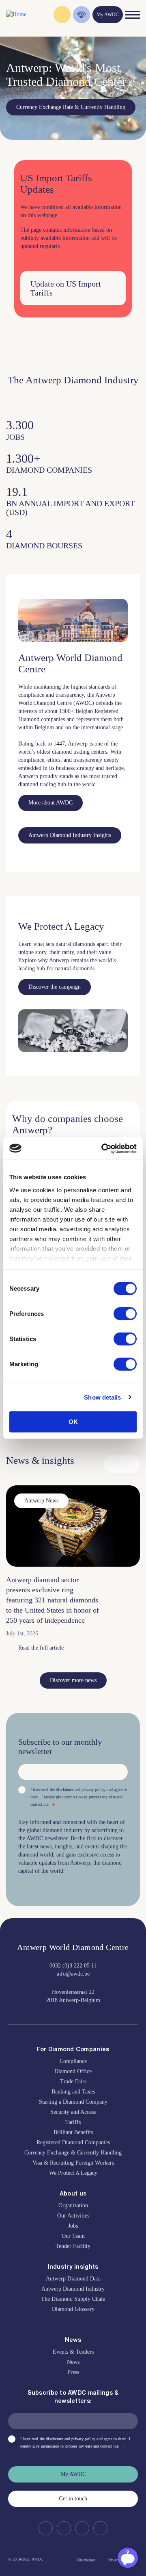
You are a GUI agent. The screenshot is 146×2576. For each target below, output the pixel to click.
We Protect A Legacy (73, 2173)
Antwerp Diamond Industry (73, 2289)
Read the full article (41, 1648)
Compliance (73, 2061)
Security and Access (73, 2112)
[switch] (125, 1314)
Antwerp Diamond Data (73, 2279)
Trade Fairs (73, 2081)
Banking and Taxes (73, 2092)
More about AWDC (50, 803)
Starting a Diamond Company (73, 2102)
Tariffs (73, 2122)
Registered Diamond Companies (73, 2142)
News (73, 2362)
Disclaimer (86, 2560)
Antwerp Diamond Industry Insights (70, 835)
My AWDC (73, 2474)
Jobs (73, 2226)
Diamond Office (73, 2071)
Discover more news (73, 1680)
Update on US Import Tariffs (66, 288)
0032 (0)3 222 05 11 (73, 1966)
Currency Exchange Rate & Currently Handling (71, 107)
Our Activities (73, 2216)
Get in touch (73, 2499)
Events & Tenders (73, 2352)
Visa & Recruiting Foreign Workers (73, 2163)
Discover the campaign (55, 987)
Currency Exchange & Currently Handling (73, 2153)
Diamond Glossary (73, 2309)
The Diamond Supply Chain (73, 2299)
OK (73, 1422)
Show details (102, 1397)
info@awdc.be (73, 1974)
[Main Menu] (133, 15)
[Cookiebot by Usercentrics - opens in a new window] (103, 1148)
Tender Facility (73, 2246)
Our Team (73, 2236)
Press (73, 2372)
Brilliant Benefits (73, 2132)
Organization (73, 2205)
